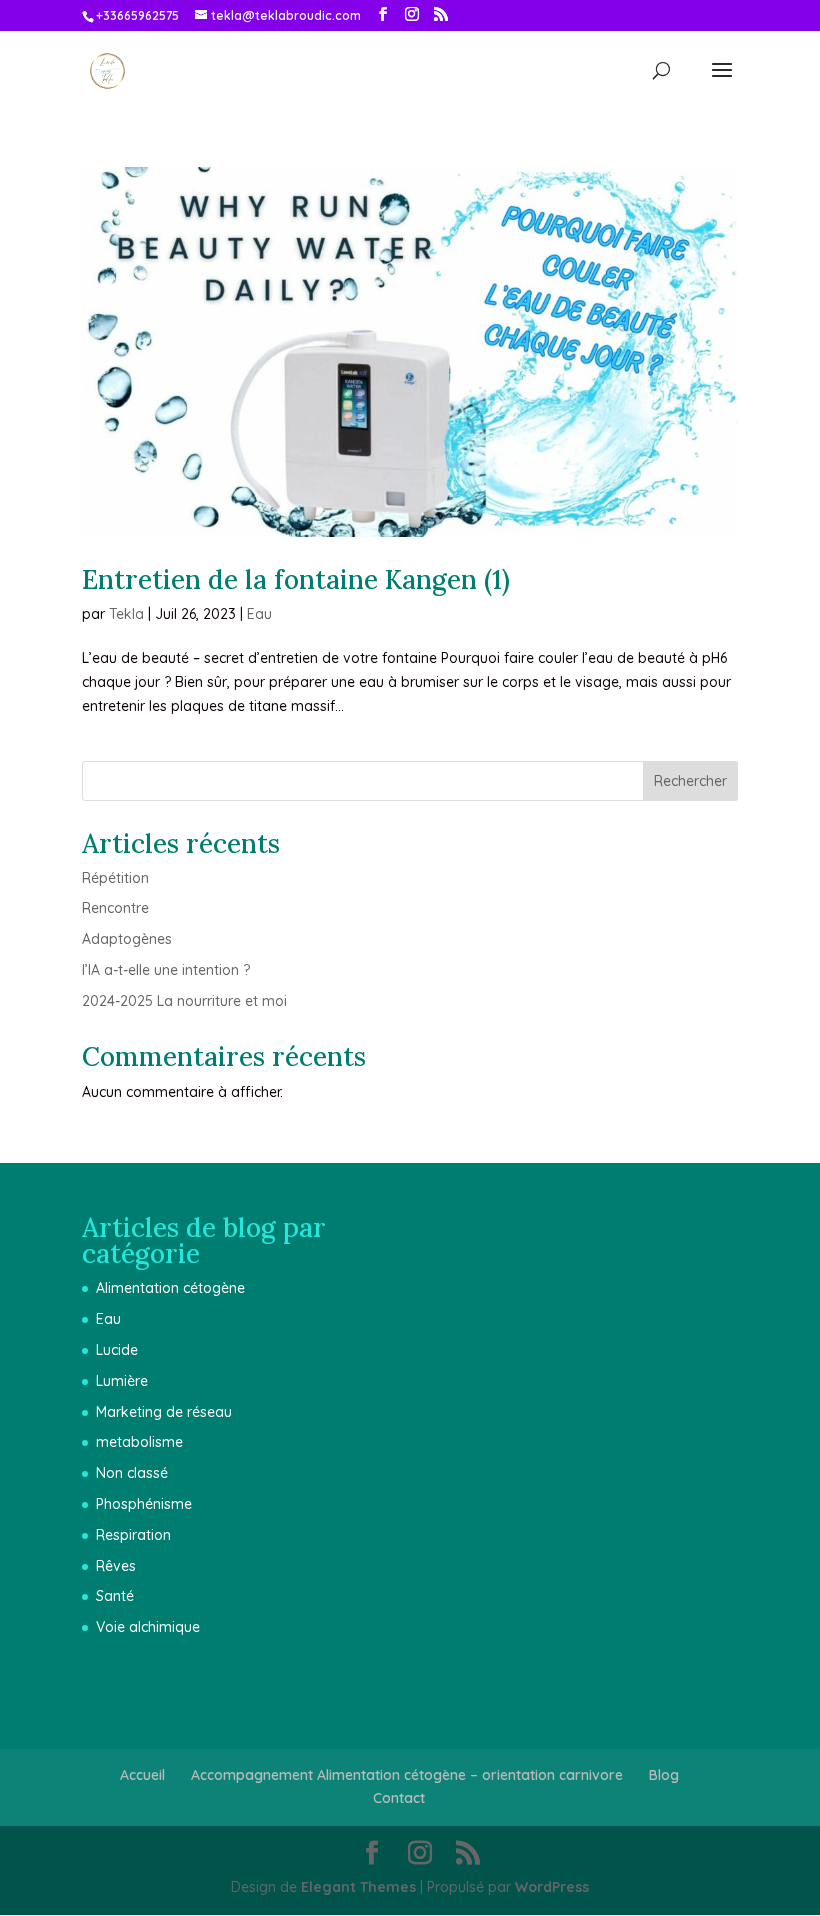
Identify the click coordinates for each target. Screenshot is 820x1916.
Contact (399, 1798)
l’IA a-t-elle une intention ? (166, 970)
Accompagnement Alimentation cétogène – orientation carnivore (407, 1775)
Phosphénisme (144, 1504)
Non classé (132, 1473)
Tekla (126, 614)
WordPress (552, 1887)
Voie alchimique (148, 1627)
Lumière (122, 1381)
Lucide (117, 1350)
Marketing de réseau (164, 1412)
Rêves (116, 1566)
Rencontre (115, 908)
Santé (115, 1596)
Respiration (133, 1535)
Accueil (142, 1775)
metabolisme (139, 1442)
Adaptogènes (127, 939)
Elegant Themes (358, 1887)
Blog (664, 1775)
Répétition (115, 878)
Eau (259, 614)
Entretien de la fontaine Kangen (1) (296, 579)
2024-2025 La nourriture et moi (184, 1001)
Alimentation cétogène (170, 1288)
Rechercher (690, 781)
